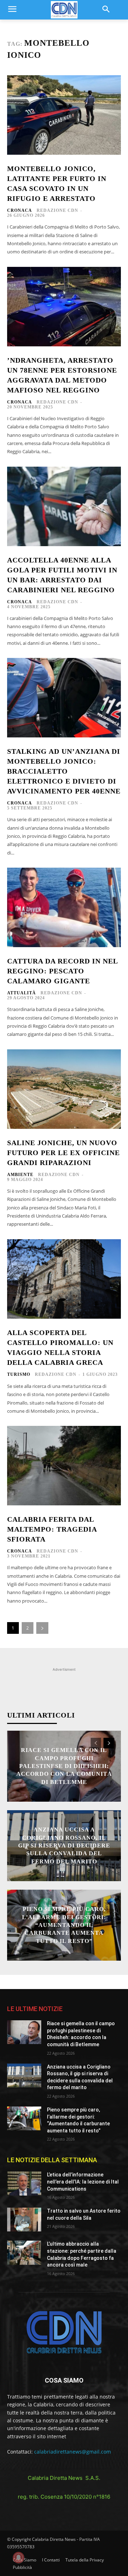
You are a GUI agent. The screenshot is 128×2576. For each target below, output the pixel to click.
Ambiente (20, 1175)
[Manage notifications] (18, 2558)
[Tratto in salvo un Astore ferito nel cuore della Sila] (24, 2220)
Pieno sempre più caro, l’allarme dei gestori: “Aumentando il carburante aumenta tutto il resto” (64, 1925)
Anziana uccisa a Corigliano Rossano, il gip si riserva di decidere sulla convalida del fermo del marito (64, 1846)
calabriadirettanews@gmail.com (73, 2452)
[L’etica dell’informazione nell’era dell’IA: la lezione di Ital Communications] (24, 2183)
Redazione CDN (57, 210)
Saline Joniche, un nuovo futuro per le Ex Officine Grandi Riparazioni (63, 1153)
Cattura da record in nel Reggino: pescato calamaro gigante (63, 971)
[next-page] (42, 1628)
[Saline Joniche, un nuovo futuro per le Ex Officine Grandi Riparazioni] (64, 1089)
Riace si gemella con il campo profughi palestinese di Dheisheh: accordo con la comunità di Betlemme (64, 1766)
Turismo (19, 1374)
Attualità (22, 993)
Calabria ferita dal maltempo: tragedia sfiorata (52, 1529)
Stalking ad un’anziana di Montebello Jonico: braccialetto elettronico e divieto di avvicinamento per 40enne (64, 771)
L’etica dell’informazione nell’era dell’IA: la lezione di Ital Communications (83, 2182)
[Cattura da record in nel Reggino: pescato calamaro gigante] (64, 907)
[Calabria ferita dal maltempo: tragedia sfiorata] (64, 1466)
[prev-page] (96, 1743)
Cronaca (20, 210)
